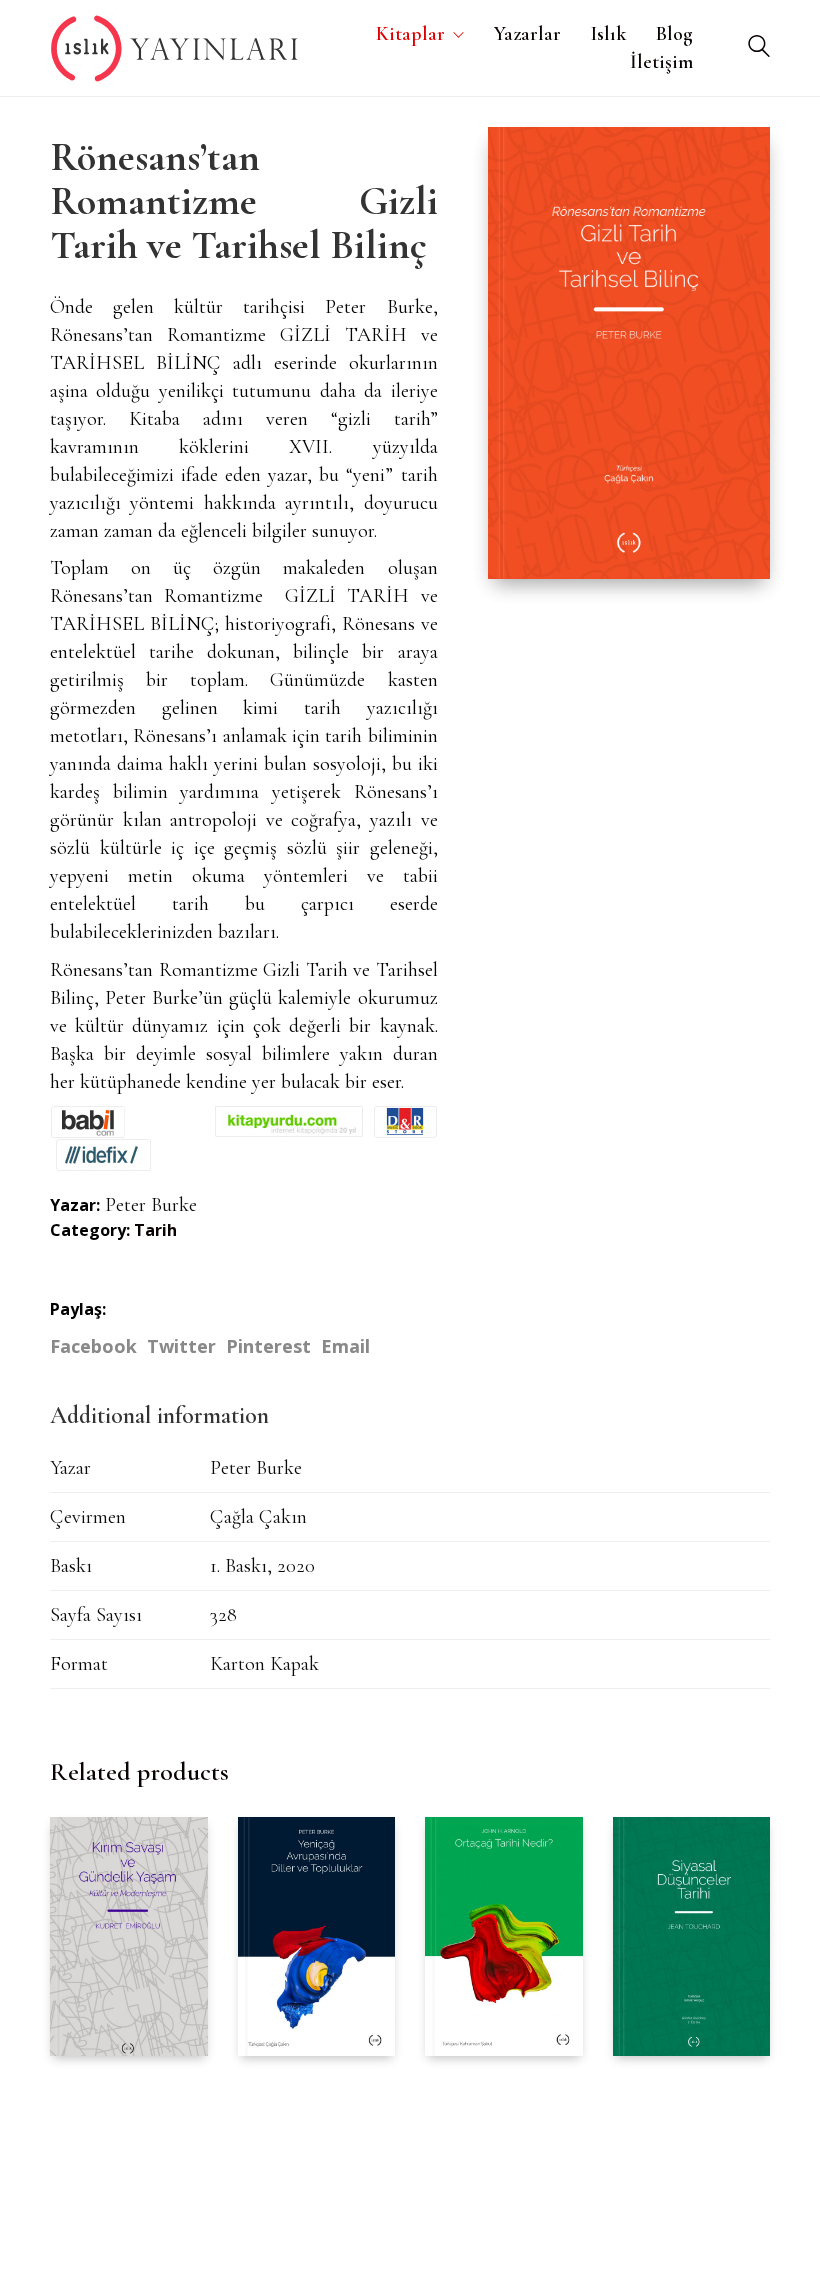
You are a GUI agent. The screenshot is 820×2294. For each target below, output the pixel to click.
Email (345, 1346)
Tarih (155, 1230)
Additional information (159, 1415)
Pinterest (268, 1346)
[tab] (167, 1416)
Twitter (181, 1346)
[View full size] (518, 159)
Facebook (93, 1346)
